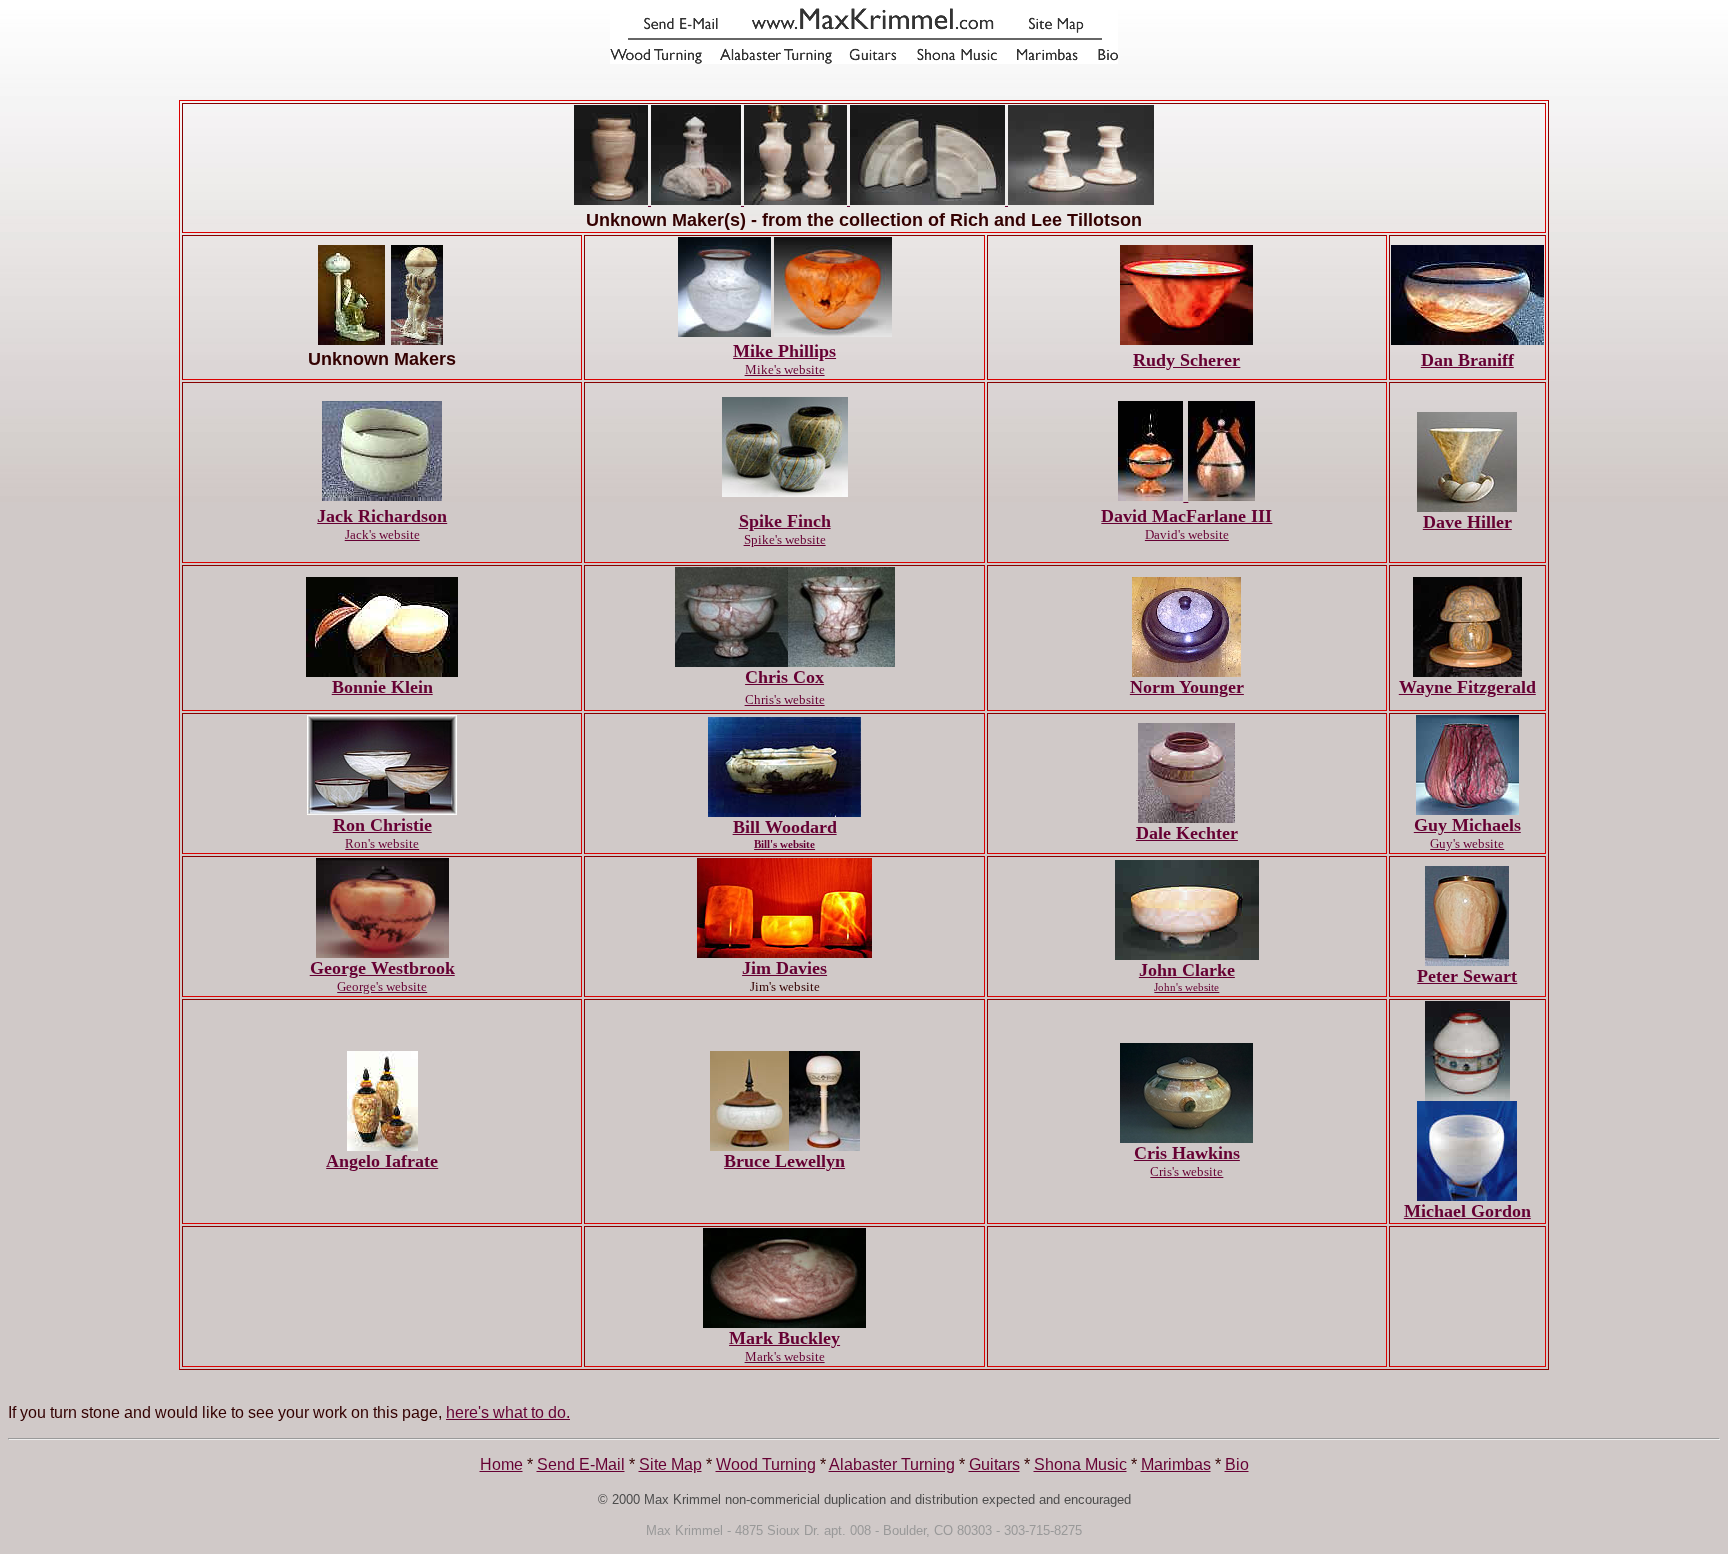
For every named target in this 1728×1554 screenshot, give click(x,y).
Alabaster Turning (892, 1464)
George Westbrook (382, 968)
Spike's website (785, 539)
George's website (382, 986)
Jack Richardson (382, 516)
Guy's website (1467, 843)
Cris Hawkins (1187, 1153)
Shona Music (1080, 1464)
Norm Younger (1187, 687)
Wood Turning (766, 1464)
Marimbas (1176, 1464)
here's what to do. (508, 1412)
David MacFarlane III (1186, 516)
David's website (1187, 534)
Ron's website (382, 843)
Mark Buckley (784, 1338)
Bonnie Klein (382, 687)
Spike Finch (785, 521)
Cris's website (1186, 1171)
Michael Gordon (1467, 1211)
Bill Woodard (785, 827)
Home (501, 1464)
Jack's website (382, 534)
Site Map (670, 1464)
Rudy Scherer (1186, 360)
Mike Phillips (784, 351)
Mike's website (785, 369)
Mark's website (785, 1356)
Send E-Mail (581, 1464)
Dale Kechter (1187, 833)
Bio (1237, 1464)
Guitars (994, 1464)
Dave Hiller (1467, 522)
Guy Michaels (1467, 825)
